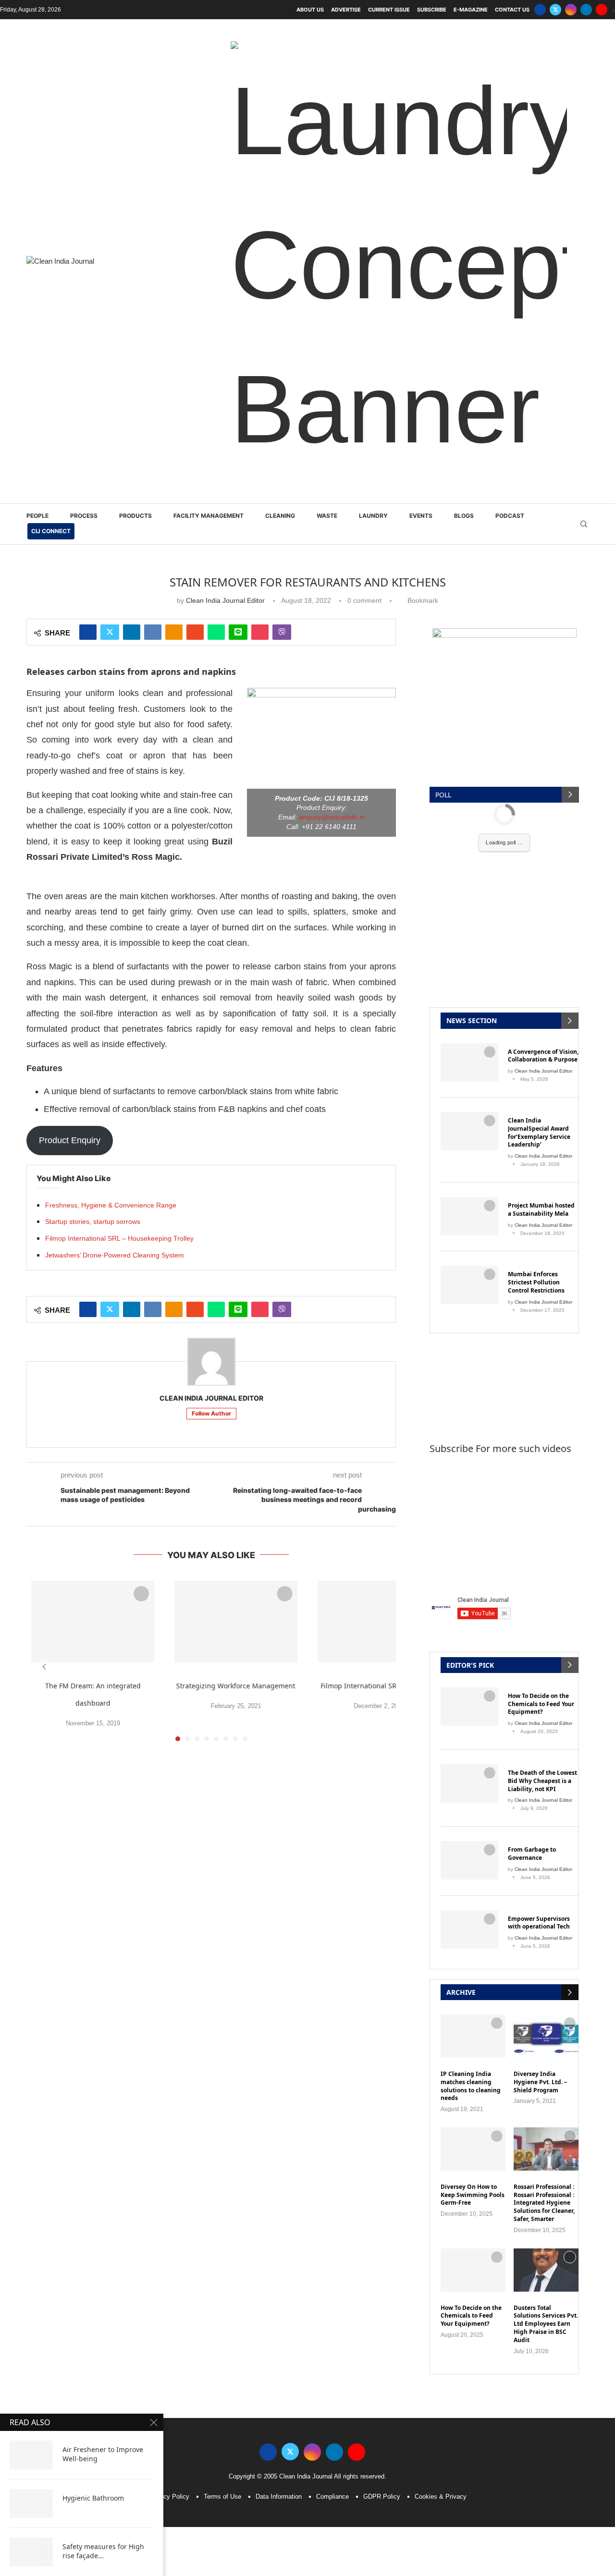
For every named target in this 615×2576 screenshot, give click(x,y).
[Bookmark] (141, 1154)
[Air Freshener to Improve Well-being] (31, 2455)
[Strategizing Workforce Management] (236, 1182)
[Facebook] (540, 10)
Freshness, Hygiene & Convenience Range (111, 766)
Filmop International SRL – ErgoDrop (379, 1246)
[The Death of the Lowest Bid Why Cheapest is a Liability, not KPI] (469, 1344)
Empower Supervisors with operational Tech (539, 1483)
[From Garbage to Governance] (469, 1421)
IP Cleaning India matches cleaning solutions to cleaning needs (471, 1647)
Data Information (279, 2057)
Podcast (510, 76)
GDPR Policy (382, 2057)
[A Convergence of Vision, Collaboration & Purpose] (469, 623)
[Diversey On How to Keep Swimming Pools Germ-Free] (473, 1709)
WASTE (327, 76)
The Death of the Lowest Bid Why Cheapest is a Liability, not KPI (542, 1342)
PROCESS (84, 76)
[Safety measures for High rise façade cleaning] (31, 2552)
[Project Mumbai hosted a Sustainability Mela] (469, 777)
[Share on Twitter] (110, 193)
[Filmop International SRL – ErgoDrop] (379, 1182)
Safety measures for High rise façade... (103, 2551)
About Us (310, 10)
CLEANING (280, 76)
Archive (461, 1553)
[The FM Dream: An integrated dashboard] (93, 1182)
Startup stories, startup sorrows (93, 782)
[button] (44, 1227)
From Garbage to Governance (532, 1414)
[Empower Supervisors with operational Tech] (469, 1490)
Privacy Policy (169, 2057)
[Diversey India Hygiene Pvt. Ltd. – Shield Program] (546, 1597)
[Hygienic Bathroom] (31, 2503)
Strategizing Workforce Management (236, 1246)
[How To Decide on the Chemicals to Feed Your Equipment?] (469, 1267)
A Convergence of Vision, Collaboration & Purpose (543, 617)
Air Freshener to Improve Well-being (103, 2454)
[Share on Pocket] (260, 193)
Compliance (332, 2057)
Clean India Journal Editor (225, 161)
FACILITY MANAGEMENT (209, 76)
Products (135, 76)
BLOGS (464, 76)
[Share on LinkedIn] (132, 193)
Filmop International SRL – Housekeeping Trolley (119, 799)
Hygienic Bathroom (93, 2498)
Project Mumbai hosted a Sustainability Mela (541, 770)
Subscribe (432, 10)
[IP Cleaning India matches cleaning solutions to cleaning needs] (473, 1597)
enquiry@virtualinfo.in (332, 378)
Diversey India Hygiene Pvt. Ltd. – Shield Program (540, 1643)
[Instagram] (571, 10)
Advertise (346, 10)
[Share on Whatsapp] (216, 193)
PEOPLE (37, 76)
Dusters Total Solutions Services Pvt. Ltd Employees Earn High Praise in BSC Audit (546, 1885)
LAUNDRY (373, 76)
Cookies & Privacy (441, 2057)
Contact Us (512, 10)
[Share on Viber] (282, 193)
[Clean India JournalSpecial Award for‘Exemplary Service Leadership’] (469, 692)
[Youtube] (602, 10)
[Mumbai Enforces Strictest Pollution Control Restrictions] (469, 845)
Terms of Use (222, 2057)
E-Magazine (471, 10)
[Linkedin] (586, 10)
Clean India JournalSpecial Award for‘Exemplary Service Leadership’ (539, 693)
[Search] (584, 85)
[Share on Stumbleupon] (195, 193)
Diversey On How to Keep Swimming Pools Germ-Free (473, 1756)
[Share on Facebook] (88, 193)
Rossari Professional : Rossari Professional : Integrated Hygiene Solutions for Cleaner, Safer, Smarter (544, 1764)
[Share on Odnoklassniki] (174, 193)
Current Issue (389, 10)
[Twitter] (555, 10)
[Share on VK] (153, 193)
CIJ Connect (51, 92)
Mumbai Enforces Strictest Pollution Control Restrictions (536, 843)
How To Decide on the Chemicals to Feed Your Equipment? (541, 1265)
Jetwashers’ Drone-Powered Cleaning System (115, 816)
